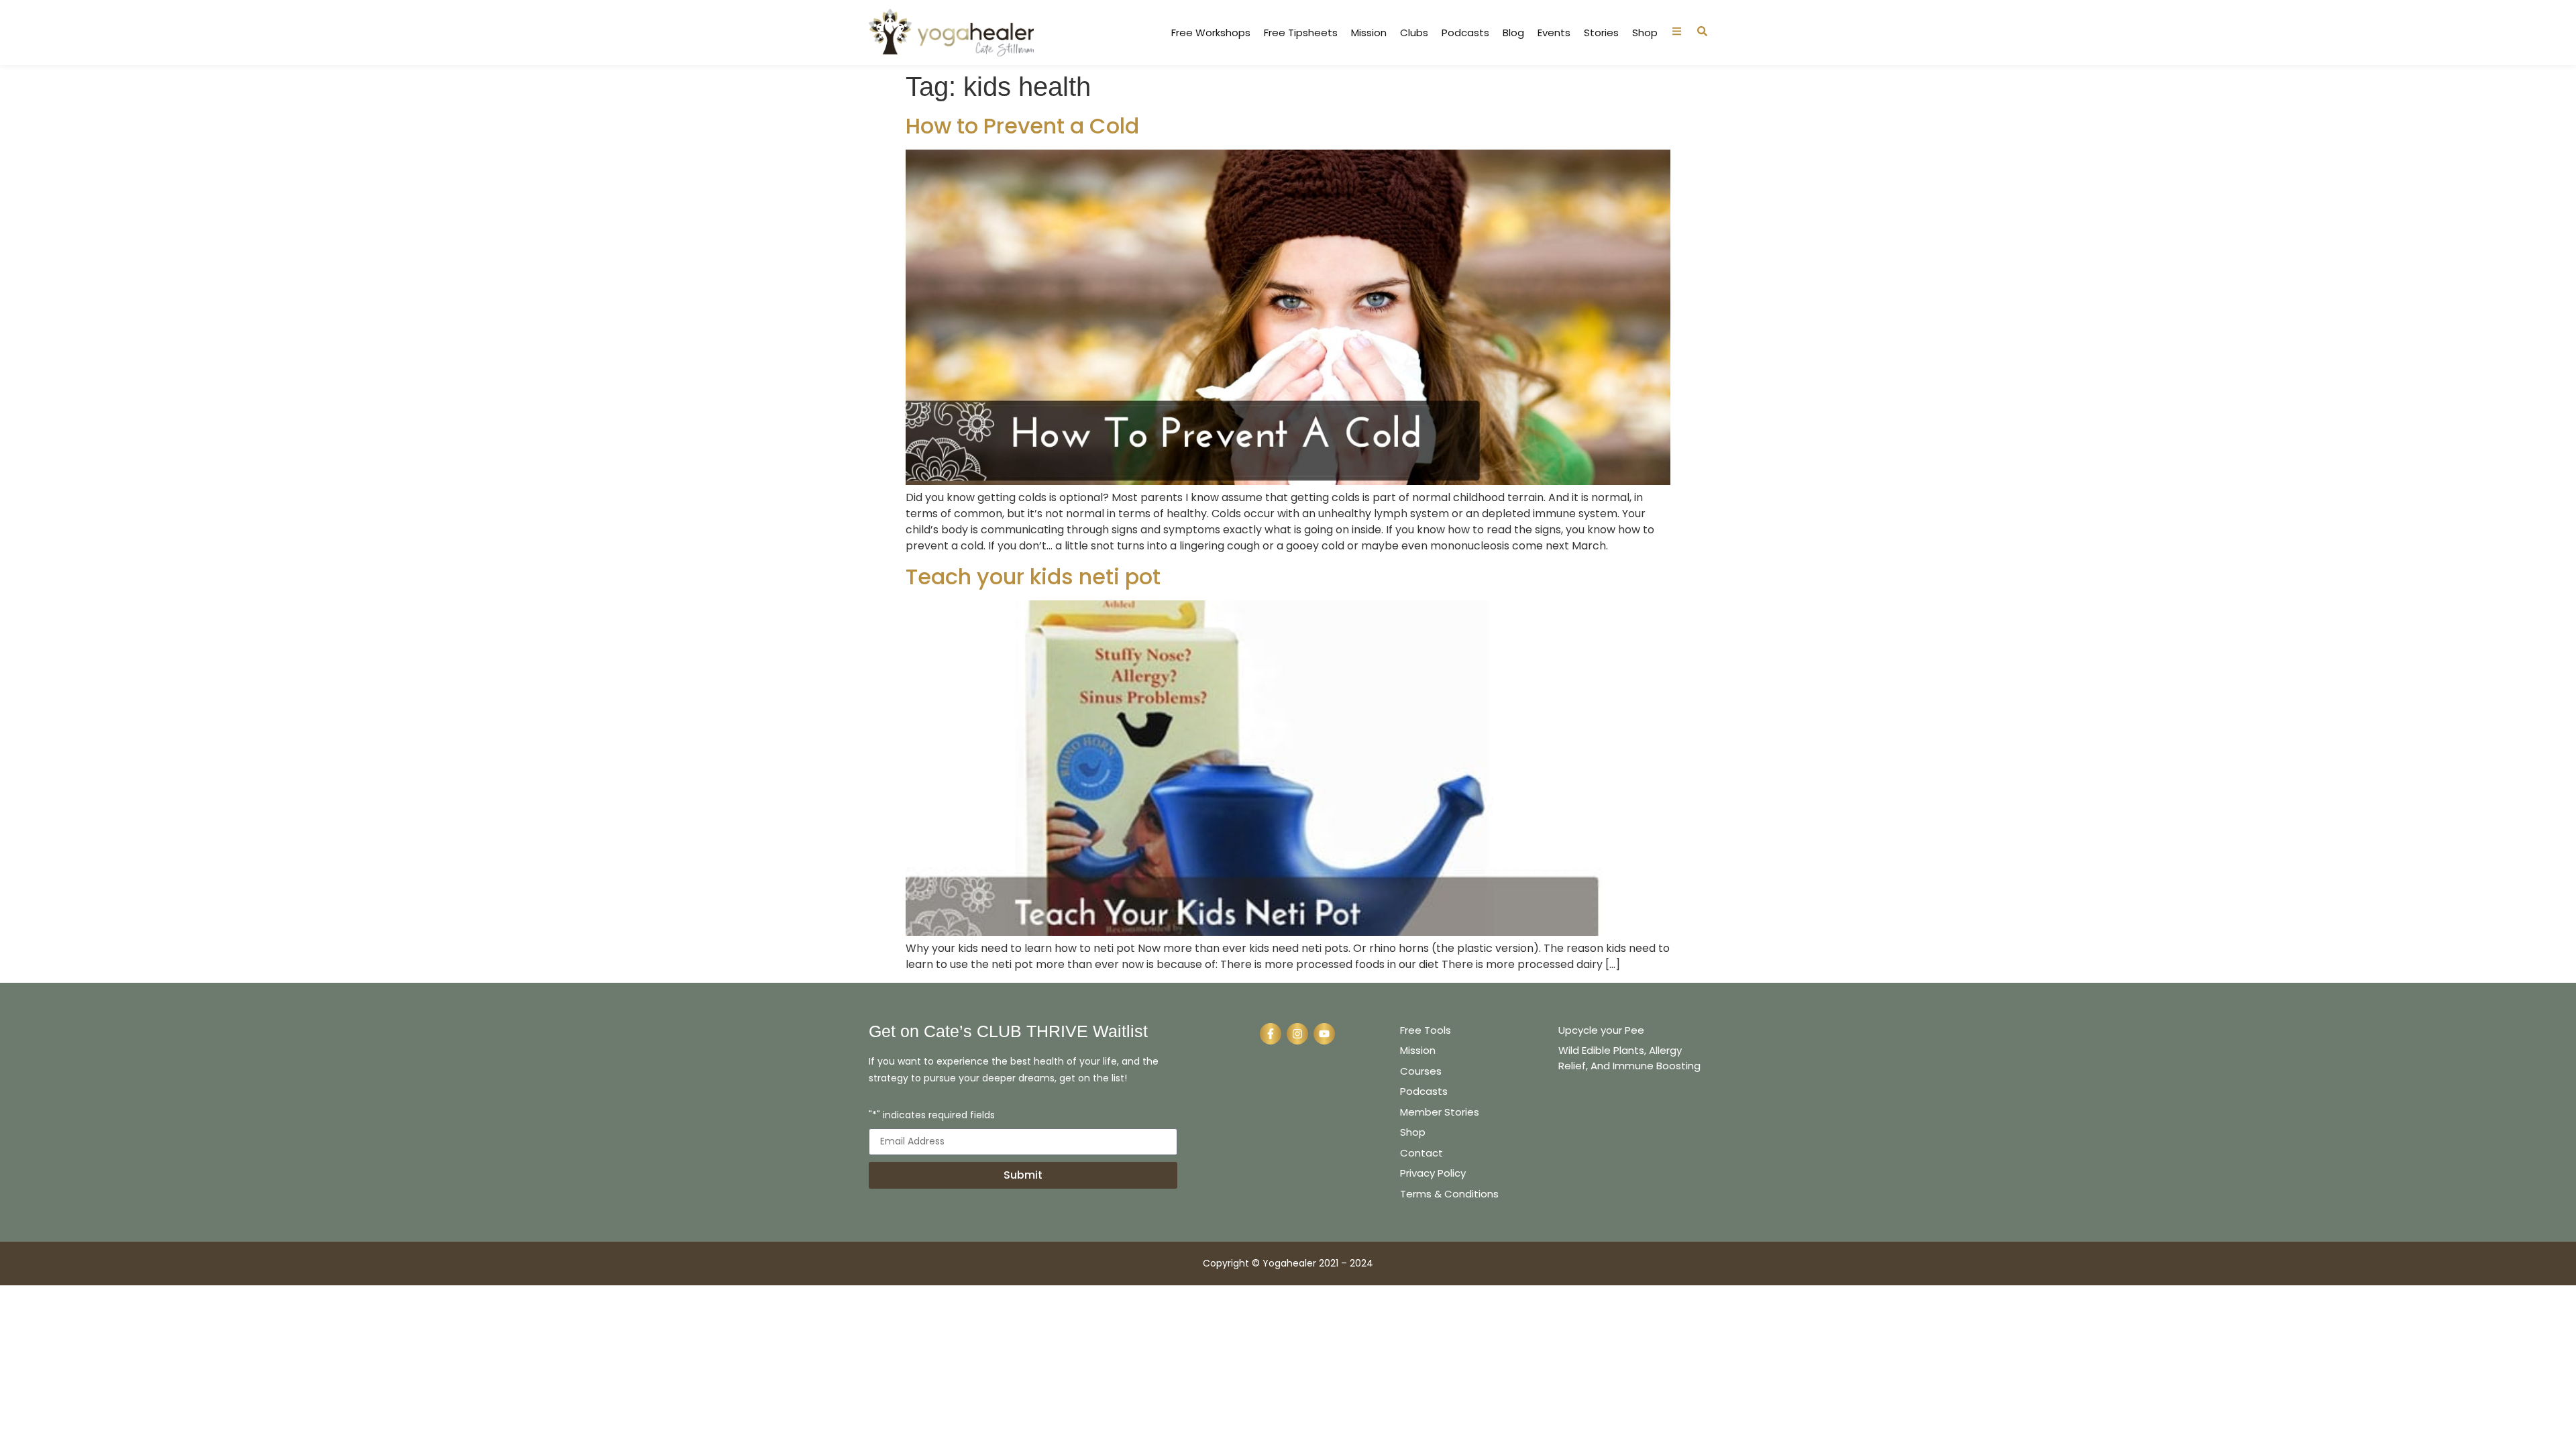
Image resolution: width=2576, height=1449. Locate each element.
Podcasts (1465, 33)
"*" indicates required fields (932, 1116)
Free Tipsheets (1301, 33)
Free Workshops (1211, 33)
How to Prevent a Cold (1022, 126)
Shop (1645, 33)
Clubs (1414, 33)
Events (1554, 33)
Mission (1369, 33)
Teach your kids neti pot (1033, 577)
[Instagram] (1297, 1034)
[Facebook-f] (1271, 1034)
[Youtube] (1324, 1034)
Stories (1601, 33)
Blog (1513, 33)
